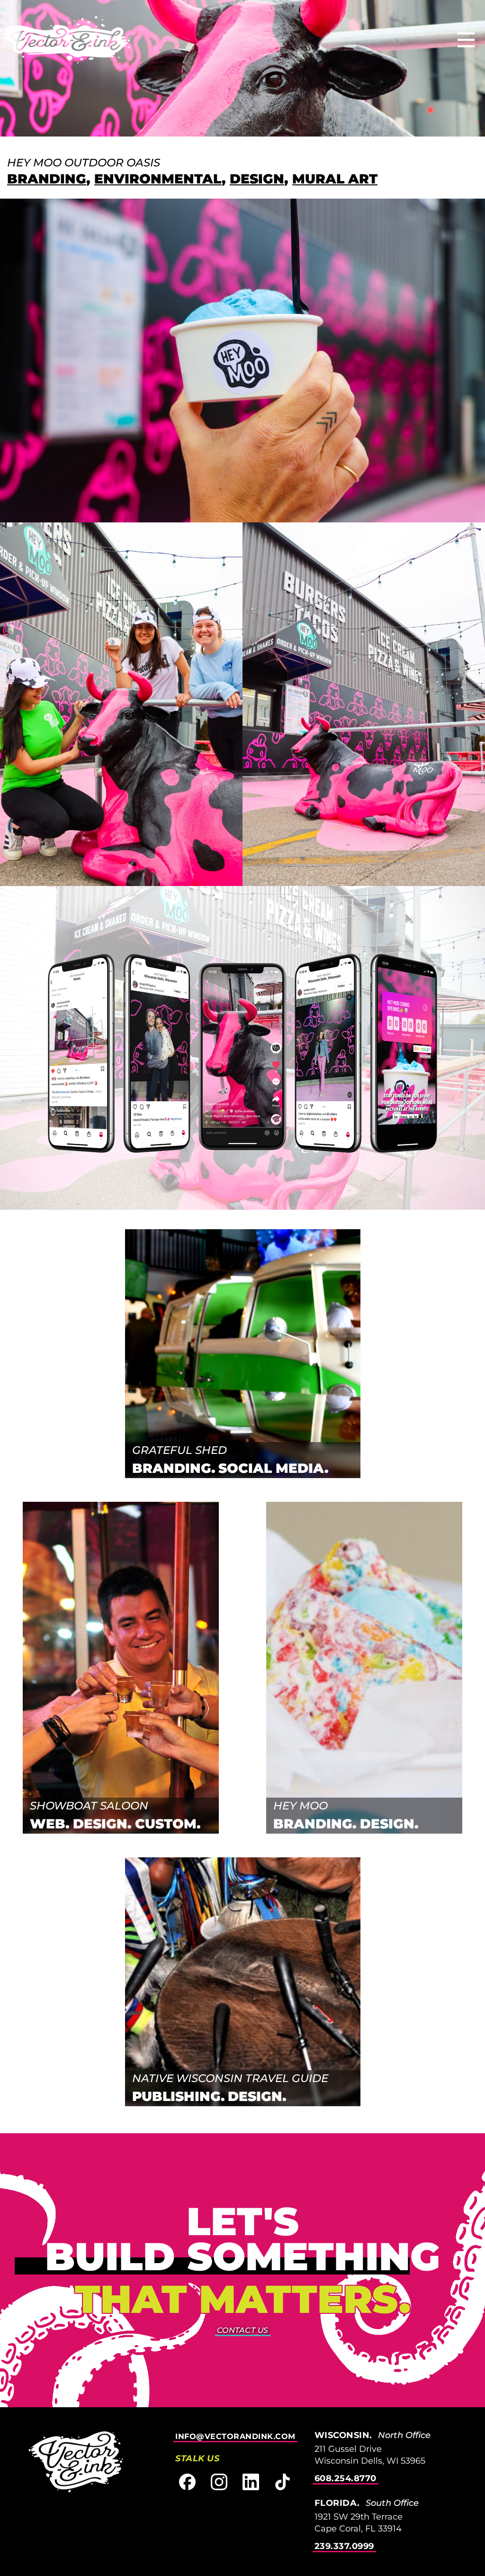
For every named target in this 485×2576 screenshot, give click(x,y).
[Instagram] (219, 2482)
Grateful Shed (180, 1450)
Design (257, 179)
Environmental (158, 179)
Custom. (168, 1824)
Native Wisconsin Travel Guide (230, 2078)
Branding (47, 179)
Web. (50, 1824)
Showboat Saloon (89, 1805)
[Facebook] (187, 2482)
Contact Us (243, 2330)
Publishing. (179, 2096)
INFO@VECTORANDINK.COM (235, 2436)
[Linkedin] (251, 2482)
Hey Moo (301, 1805)
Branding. (174, 1468)
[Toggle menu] (466, 41)
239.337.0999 (344, 2546)
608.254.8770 (346, 2478)
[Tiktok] (283, 2482)
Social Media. (274, 1468)
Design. (102, 1824)
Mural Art (335, 179)
